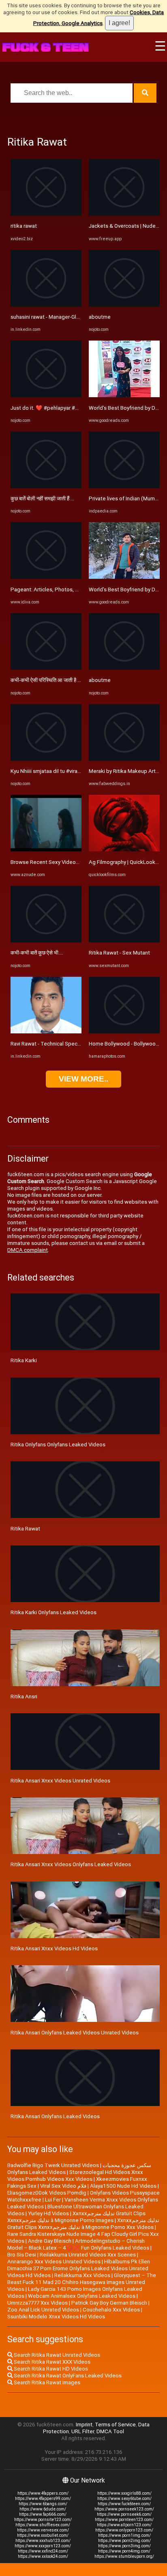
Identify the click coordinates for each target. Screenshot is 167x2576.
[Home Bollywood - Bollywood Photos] (124, 1032)
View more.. (83, 1079)
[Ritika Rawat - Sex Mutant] (124, 941)
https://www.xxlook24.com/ (43, 2556)
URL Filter (83, 2431)
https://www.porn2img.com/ (124, 2541)
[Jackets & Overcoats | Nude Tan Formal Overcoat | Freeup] (124, 214)
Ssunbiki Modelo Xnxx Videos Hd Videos (56, 2317)
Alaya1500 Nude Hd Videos (123, 2186)
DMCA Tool (110, 2431)
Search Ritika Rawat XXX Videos (51, 2362)
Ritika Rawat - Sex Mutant (119, 953)
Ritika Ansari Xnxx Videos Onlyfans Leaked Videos (71, 1864)
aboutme (100, 317)
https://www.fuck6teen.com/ (124, 2504)
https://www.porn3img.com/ (124, 2546)
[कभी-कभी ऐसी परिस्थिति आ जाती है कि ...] (46, 668)
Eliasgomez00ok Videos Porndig (47, 2193)
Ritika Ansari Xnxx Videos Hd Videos (54, 1948)
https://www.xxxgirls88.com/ (124, 2493)
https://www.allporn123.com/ (124, 2525)
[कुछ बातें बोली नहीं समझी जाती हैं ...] (46, 486)
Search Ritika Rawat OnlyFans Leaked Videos (67, 2376)
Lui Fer (53, 2200)
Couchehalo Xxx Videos (111, 2310)
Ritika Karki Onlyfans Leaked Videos (54, 1612)
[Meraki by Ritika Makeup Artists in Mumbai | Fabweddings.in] (124, 759)
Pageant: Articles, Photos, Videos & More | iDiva (68, 589)
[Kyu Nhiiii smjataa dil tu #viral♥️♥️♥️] (46, 759)
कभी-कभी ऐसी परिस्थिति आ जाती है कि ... (49, 680)
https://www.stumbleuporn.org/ (124, 2556)
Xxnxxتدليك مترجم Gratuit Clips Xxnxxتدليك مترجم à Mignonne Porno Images (76, 2217)
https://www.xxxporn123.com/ (43, 2546)
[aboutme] (124, 305)
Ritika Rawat (25, 1529)
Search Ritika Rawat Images (46, 2382)
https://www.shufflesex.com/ (43, 2525)
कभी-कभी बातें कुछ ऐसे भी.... (37, 953)
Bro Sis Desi (22, 2255)
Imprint (84, 2425)
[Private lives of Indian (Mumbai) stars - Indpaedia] (124, 486)
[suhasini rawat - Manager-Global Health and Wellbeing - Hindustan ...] (46, 305)
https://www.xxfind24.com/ (43, 2551)
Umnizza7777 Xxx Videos (37, 2303)
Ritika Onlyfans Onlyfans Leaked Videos (58, 1445)
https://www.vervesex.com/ (43, 2530)
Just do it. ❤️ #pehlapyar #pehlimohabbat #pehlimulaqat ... (81, 408)
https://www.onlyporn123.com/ (124, 2530)
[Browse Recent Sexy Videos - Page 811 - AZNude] (46, 850)
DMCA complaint (28, 1250)
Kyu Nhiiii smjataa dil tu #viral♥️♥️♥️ (55, 771)
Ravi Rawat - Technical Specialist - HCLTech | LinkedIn (74, 1044)
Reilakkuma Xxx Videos (82, 2275)
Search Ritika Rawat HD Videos (50, 2369)
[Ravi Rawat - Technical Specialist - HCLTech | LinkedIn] (46, 1032)
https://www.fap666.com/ (43, 2514)
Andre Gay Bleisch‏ (50, 2241)
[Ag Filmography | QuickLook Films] (124, 850)
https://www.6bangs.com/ (43, 2504)
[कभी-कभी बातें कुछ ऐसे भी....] (46, 941)
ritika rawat (24, 226)
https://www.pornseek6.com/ (124, 2514)
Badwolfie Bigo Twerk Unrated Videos (53, 2165)
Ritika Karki (24, 1360)
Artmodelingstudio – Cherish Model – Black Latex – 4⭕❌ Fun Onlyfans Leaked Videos (78, 2244)
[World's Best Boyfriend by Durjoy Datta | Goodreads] (124, 395)
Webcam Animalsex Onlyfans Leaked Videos (82, 2296)
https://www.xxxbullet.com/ (43, 2535)
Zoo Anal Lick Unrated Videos (43, 2310)
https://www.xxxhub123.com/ (43, 2541)
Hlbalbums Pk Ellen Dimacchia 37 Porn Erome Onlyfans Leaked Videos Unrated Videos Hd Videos (79, 2268)
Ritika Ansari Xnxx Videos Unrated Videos (60, 1781)
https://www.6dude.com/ (43, 2509)
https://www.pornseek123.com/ (124, 2509)
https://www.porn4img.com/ (124, 2551)
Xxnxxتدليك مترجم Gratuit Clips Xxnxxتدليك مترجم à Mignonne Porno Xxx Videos (83, 2224)
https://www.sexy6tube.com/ (124, 2499)
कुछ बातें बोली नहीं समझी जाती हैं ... (42, 498)
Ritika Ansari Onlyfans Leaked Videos (55, 2116)
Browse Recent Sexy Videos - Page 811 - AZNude (71, 862)
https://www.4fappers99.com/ (43, 2499)
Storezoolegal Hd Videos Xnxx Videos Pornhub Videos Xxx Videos (75, 2176)
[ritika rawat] (46, 214)
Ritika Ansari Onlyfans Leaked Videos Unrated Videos (75, 2033)
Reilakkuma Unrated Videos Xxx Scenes (88, 2255)
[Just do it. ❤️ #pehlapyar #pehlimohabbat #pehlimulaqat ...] (46, 395)
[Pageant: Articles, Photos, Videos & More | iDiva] (46, 577)
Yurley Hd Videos (48, 2213)
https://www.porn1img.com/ (124, 2535)
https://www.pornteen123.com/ (124, 2520)
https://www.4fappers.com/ (43, 2493)
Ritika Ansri (24, 1697)
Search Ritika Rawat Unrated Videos (56, 2355)
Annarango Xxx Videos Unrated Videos (54, 2262)
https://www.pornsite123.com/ (43, 2520)
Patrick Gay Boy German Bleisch (109, 2303)
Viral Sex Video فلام (63, 2186)
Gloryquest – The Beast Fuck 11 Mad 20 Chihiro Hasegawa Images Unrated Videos (82, 2282)
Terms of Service (115, 2425)
